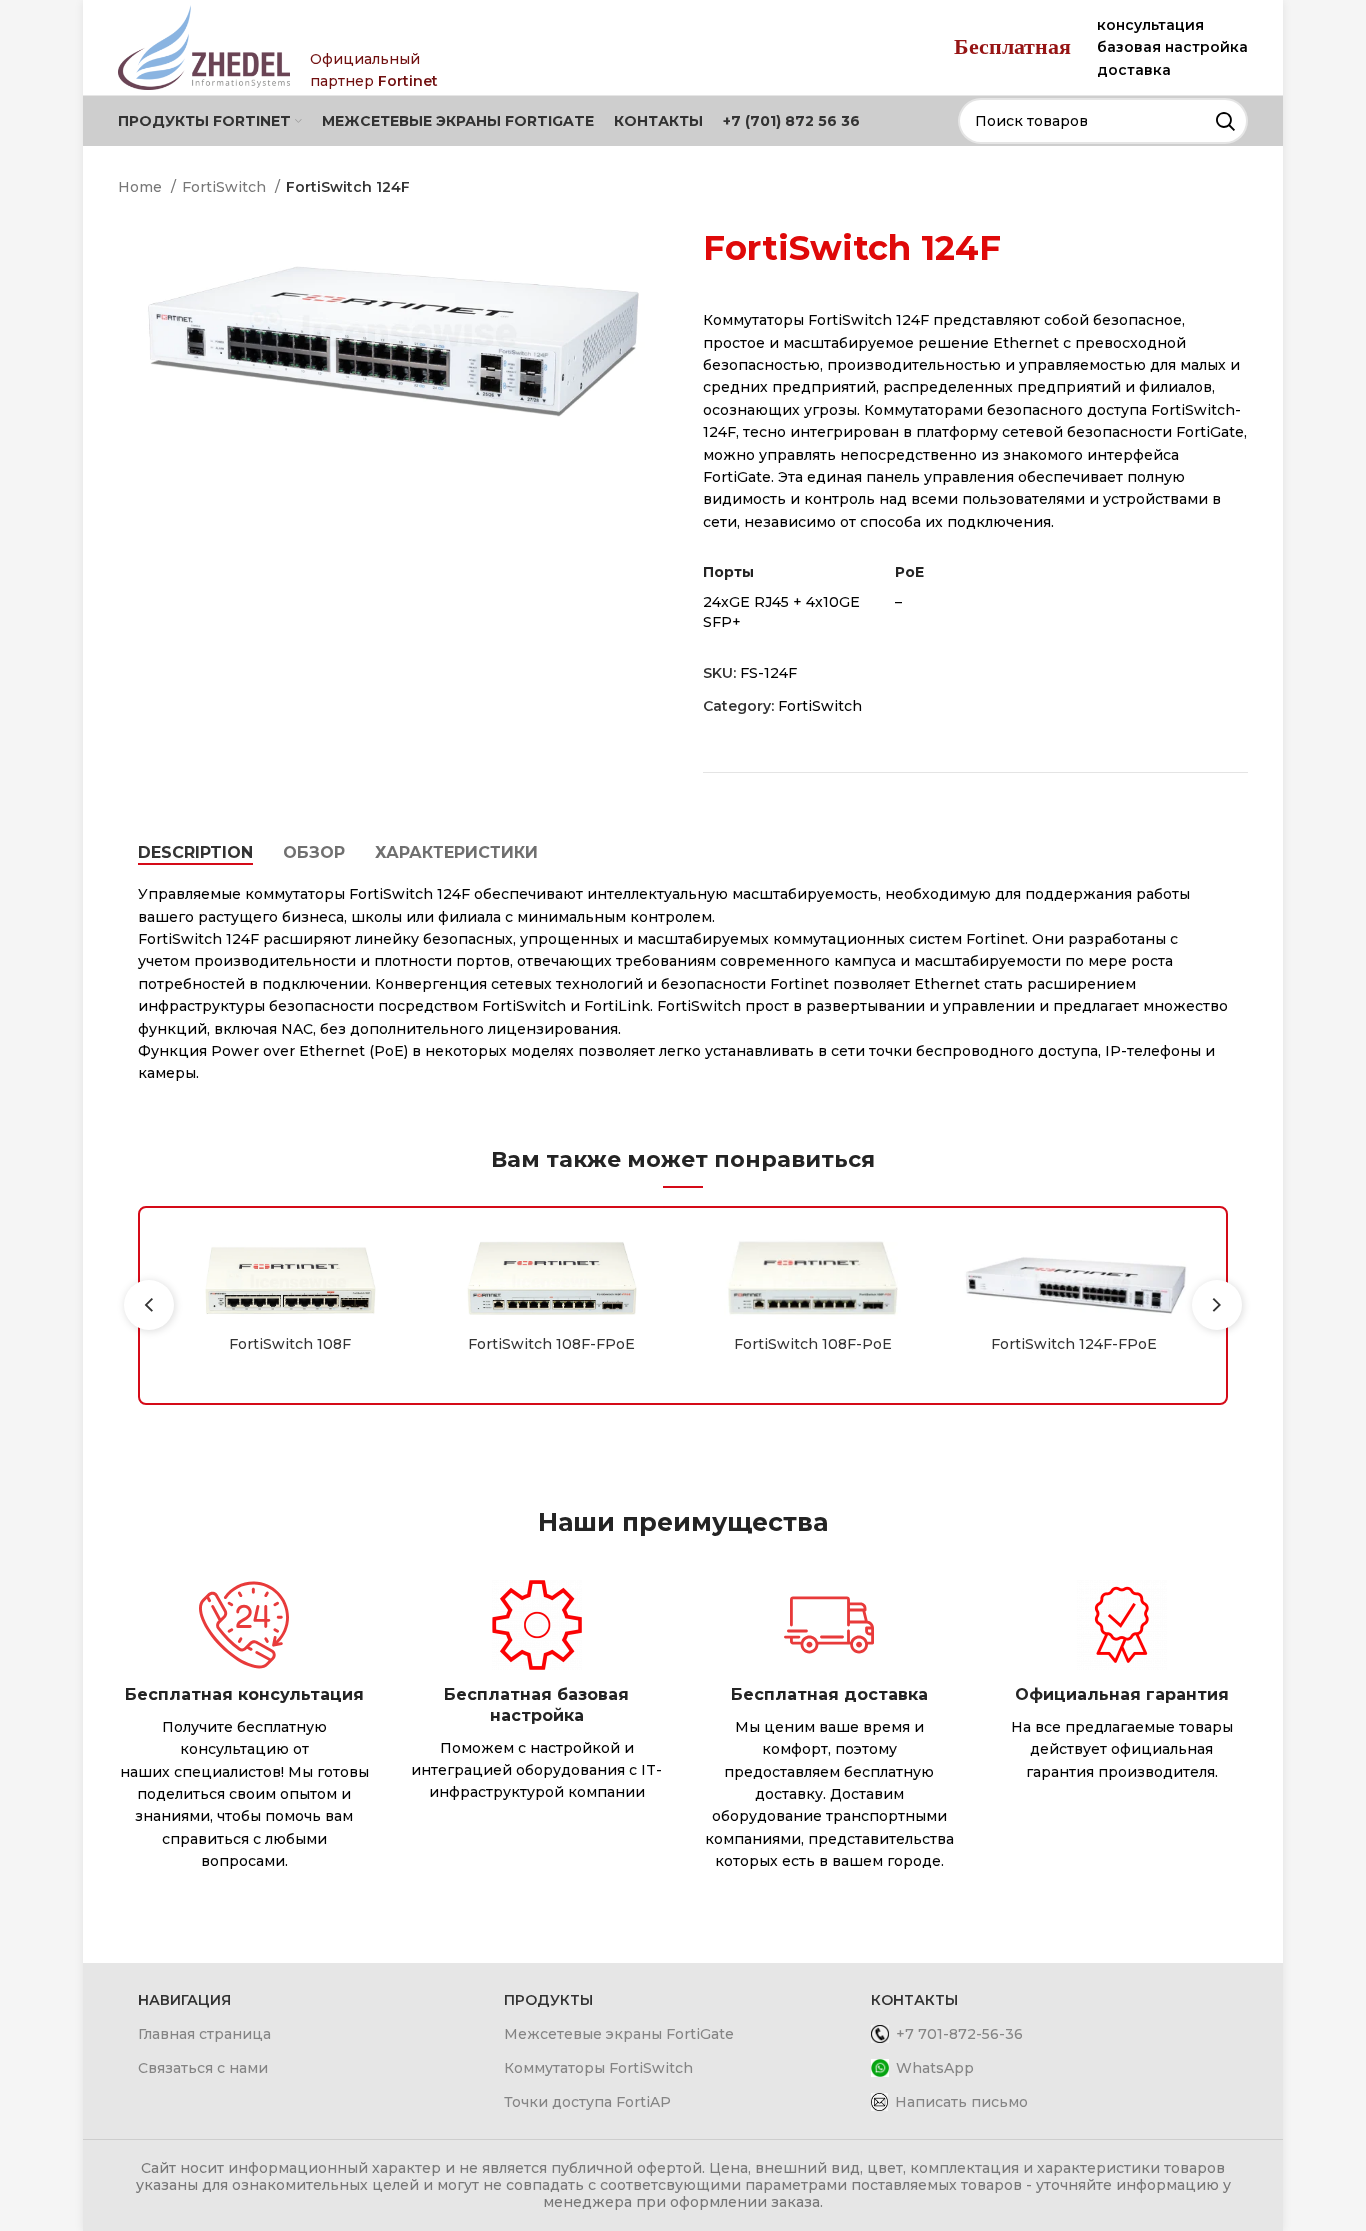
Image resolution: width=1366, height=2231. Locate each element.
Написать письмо (961, 2102)
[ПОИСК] (1225, 121)
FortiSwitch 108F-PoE (813, 1344)
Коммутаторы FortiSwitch (598, 2068)
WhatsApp (935, 2068)
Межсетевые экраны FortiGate (619, 2034)
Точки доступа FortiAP (587, 2102)
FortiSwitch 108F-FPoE (551, 1344)
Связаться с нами (203, 2068)
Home (142, 187)
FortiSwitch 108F (290, 1344)
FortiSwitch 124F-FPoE (1074, 1344)
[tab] (195, 852)
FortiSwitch (226, 187)
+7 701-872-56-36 (959, 2034)
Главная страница (204, 2034)
